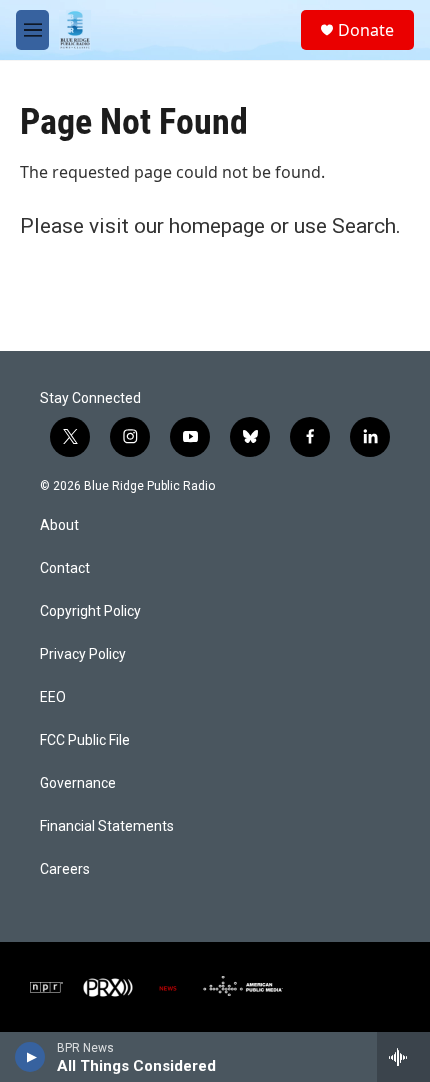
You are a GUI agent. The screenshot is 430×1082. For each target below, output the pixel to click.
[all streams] (403, 1057)
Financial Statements (107, 826)
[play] (30, 1057)
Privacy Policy (83, 654)
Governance (78, 783)
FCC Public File (85, 740)
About (59, 525)
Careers (65, 869)
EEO (53, 697)
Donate (366, 30)
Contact (65, 568)
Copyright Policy (90, 611)
